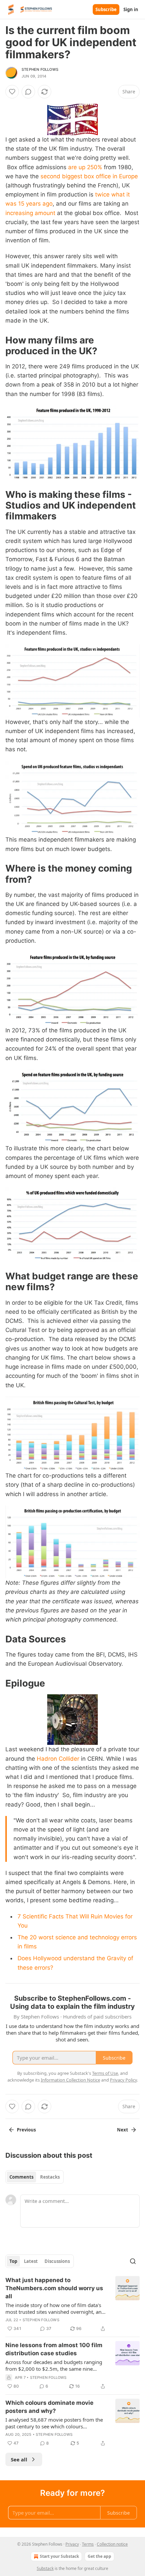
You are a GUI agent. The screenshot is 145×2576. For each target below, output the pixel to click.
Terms (88, 2544)
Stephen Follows (40, 69)
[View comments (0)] (28, 92)
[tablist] (35, 2177)
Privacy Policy (123, 2080)
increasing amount (30, 213)
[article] (72, 2304)
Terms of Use (105, 2073)
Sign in (131, 9)
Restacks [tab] (50, 2177)
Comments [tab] (21, 2177)
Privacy (72, 2544)
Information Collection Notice (70, 2080)
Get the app (99, 2556)
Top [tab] (13, 2261)
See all (19, 2459)
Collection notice (112, 2544)
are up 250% (85, 167)
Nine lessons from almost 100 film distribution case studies (54, 2349)
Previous (26, 2130)
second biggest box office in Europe (89, 176)
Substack (45, 2568)
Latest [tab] (31, 2261)
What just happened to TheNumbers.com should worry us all (54, 2288)
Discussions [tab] (57, 2261)
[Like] (12, 92)
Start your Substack (59, 2556)
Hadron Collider (58, 1759)
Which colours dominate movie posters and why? (49, 2407)
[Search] (133, 2261)
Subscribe (106, 9)
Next (123, 2130)
